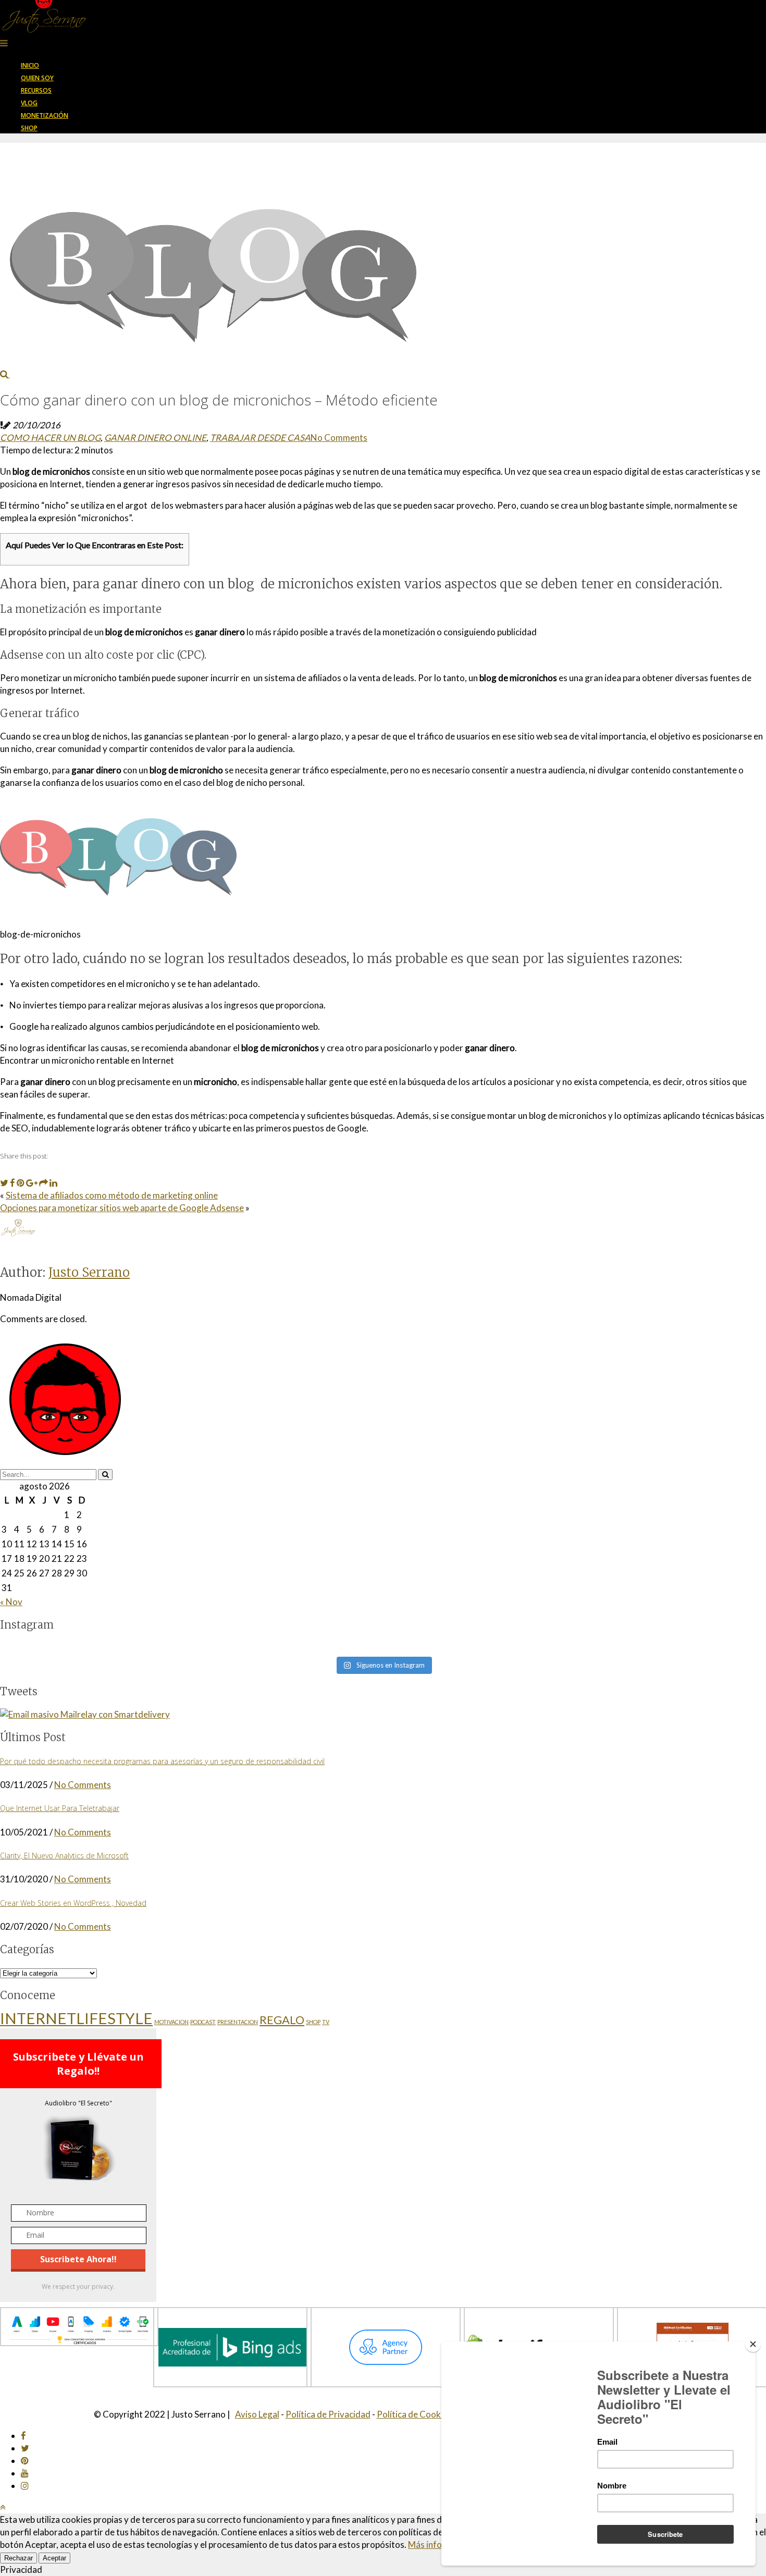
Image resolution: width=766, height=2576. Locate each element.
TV (326, 2022)
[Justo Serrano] (44, 30)
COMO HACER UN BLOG (50, 437)
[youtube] (25, 2473)
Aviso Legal (257, 2414)
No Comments (339, 437)
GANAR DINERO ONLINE (155, 437)
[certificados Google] (79, 2343)
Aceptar (54, 2558)
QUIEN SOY (37, 78)
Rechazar (18, 2558)
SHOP (29, 128)
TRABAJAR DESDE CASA (260, 437)
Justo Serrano (89, 1272)
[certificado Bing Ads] (232, 2384)
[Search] (105, 1475)
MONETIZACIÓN (45, 115)
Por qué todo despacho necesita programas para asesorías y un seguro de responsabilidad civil (162, 1761)
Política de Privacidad (328, 2414)
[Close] (753, 2344)
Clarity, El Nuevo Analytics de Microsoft (64, 1856)
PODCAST (203, 2022)
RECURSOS (36, 90)
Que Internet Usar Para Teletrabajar (60, 1808)
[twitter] (25, 2448)
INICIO (30, 65)
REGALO (282, 2020)
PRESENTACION (238, 2022)
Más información (441, 2544)
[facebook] (23, 2436)
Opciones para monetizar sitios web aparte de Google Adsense (122, 1208)
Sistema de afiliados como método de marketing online (112, 1195)
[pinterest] (25, 2461)
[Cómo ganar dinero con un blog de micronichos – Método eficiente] (208, 374)
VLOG (29, 103)
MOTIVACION (171, 2022)
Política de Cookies (414, 2414)
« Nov (11, 1602)
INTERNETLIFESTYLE (76, 2018)
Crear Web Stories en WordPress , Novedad (73, 1903)
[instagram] (25, 2486)
